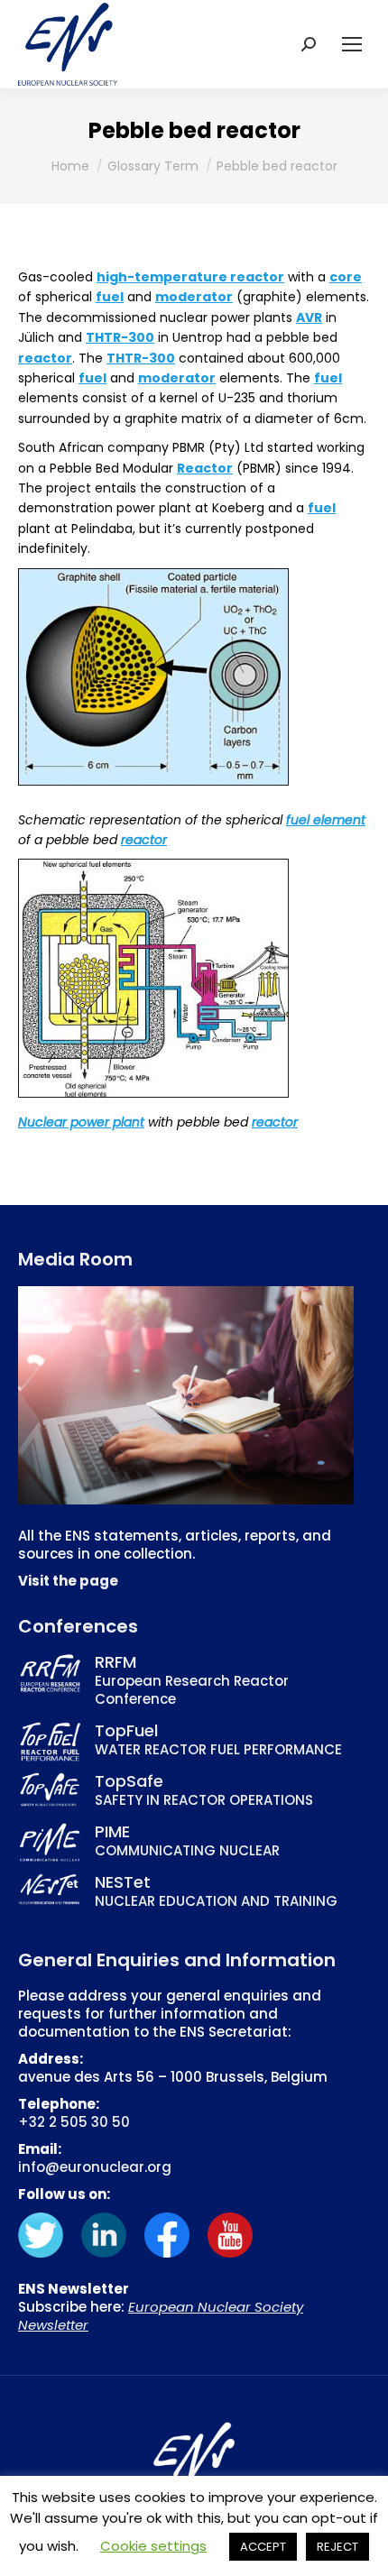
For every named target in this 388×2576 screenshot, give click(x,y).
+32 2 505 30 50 (74, 2122)
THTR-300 (120, 337)
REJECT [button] (337, 2547)
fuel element (326, 820)
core (346, 277)
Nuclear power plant (81, 1122)
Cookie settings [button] (153, 2546)
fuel (110, 297)
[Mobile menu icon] (352, 44)
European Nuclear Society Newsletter (161, 2316)
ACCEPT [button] (263, 2547)
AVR (309, 317)
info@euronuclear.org (95, 2167)
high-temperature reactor (190, 277)
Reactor (205, 468)
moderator (194, 297)
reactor (45, 358)
